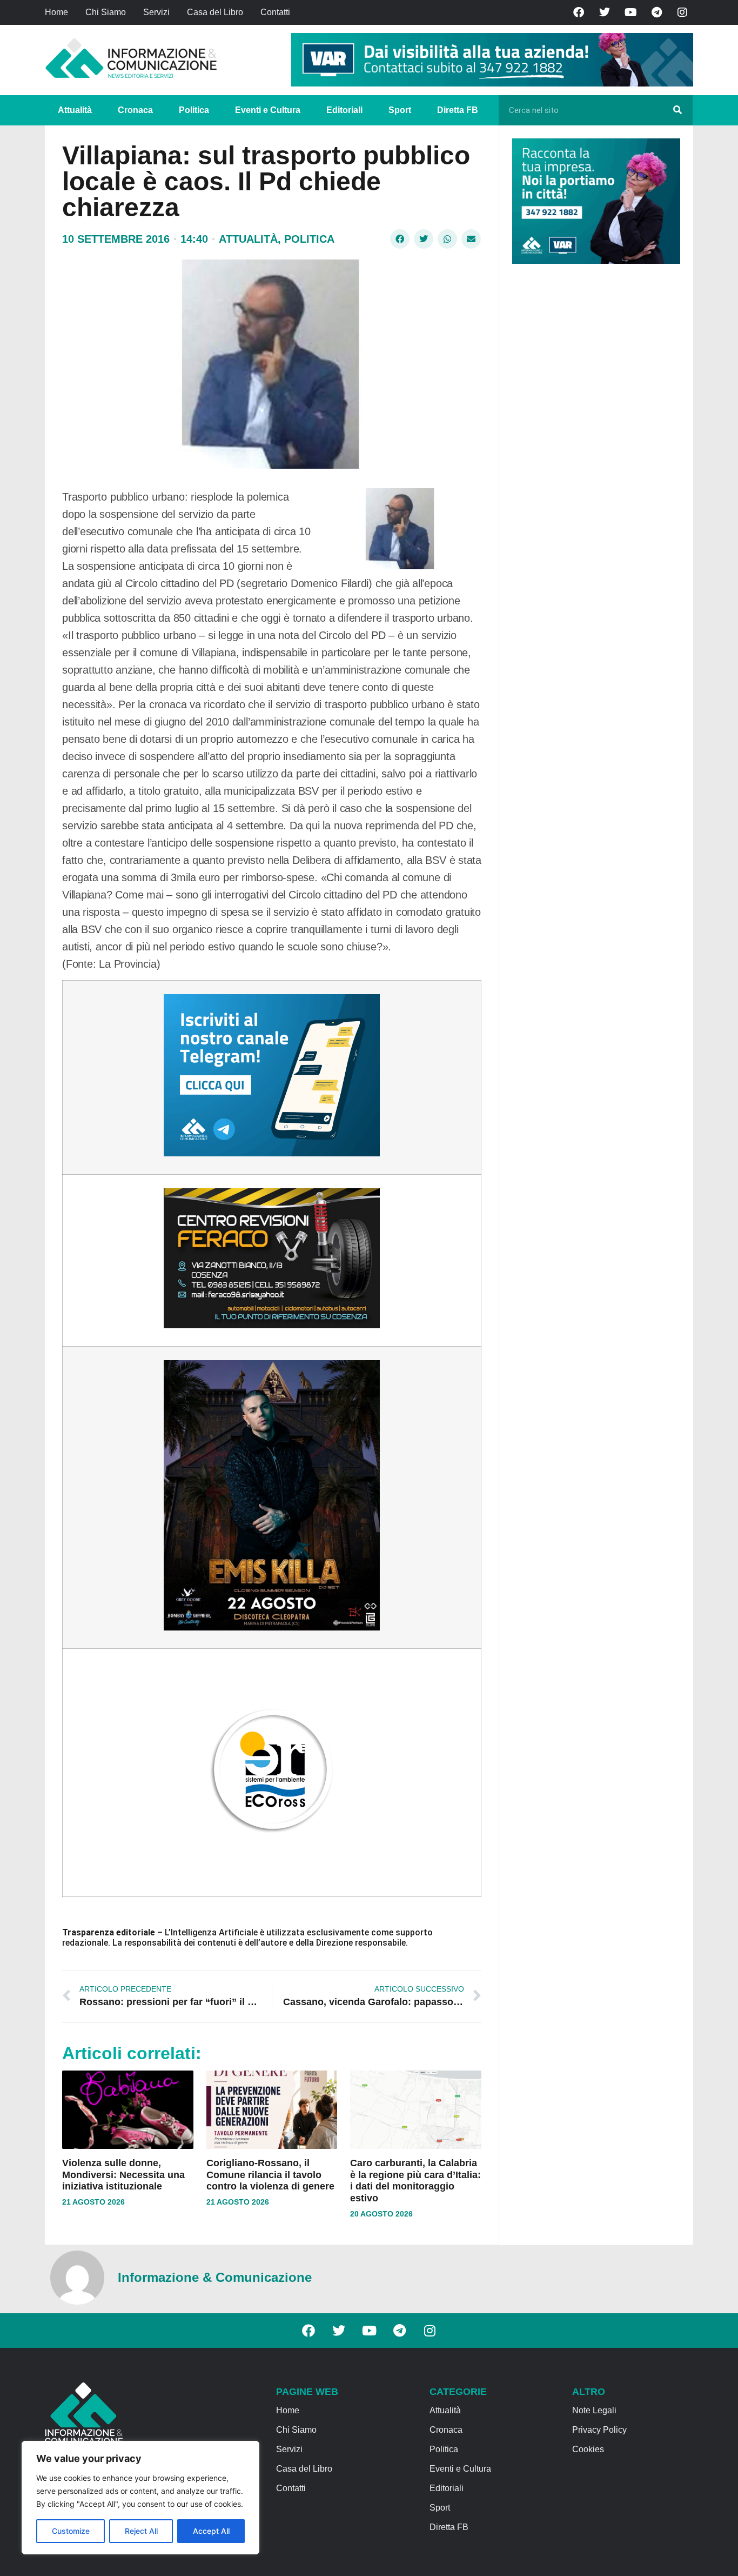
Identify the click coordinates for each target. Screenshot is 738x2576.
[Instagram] (682, 12)
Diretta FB (458, 110)
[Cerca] (677, 110)
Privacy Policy (599, 2430)
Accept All (211, 2531)
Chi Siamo (106, 12)
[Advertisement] (593, 439)
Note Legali (594, 2410)
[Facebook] (579, 12)
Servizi (156, 12)
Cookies (588, 2449)
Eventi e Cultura (268, 110)
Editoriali (344, 110)
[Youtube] (630, 12)
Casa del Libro (215, 12)
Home (56, 12)
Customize (71, 2531)
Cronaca (135, 110)
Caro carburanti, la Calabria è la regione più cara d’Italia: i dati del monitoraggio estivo (415, 2181)
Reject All (141, 2531)
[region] (140, 2498)
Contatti (275, 12)
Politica (194, 110)
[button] (400, 239)
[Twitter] (605, 12)
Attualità (75, 110)
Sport (400, 110)
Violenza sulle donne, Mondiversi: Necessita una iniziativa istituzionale (123, 2175)
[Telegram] (656, 12)
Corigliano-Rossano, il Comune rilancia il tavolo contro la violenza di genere (270, 2175)
